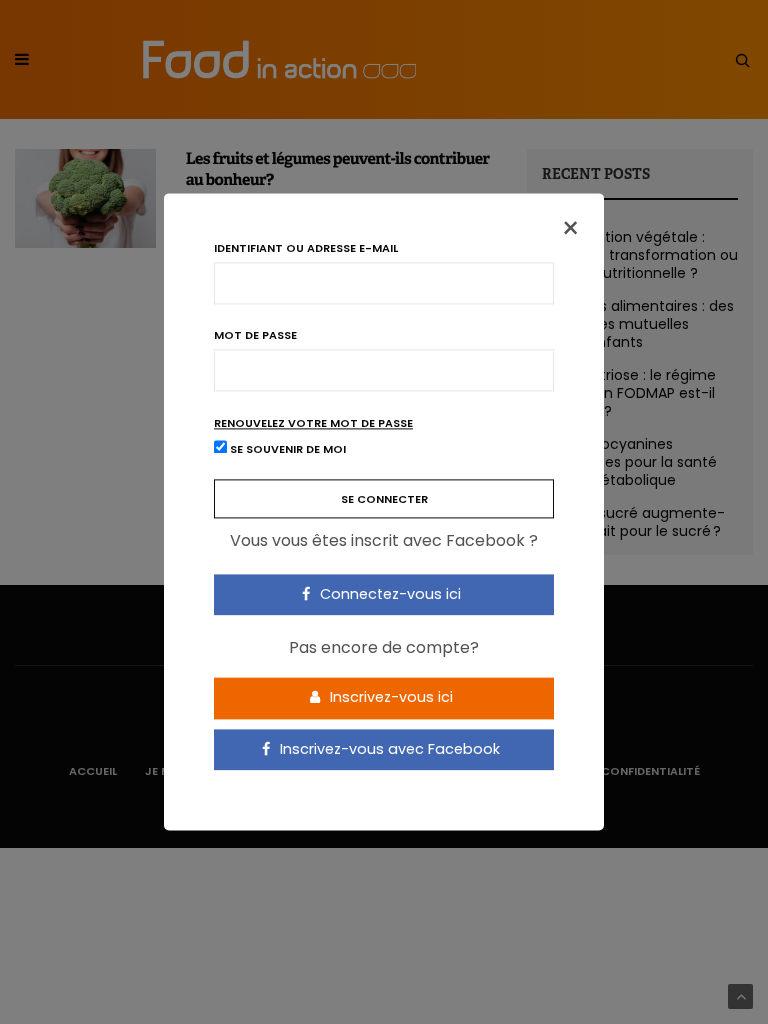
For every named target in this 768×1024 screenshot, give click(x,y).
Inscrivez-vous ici (389, 697)
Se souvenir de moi (286, 450)
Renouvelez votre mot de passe (313, 423)
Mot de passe (255, 335)
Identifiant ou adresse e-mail (306, 248)
